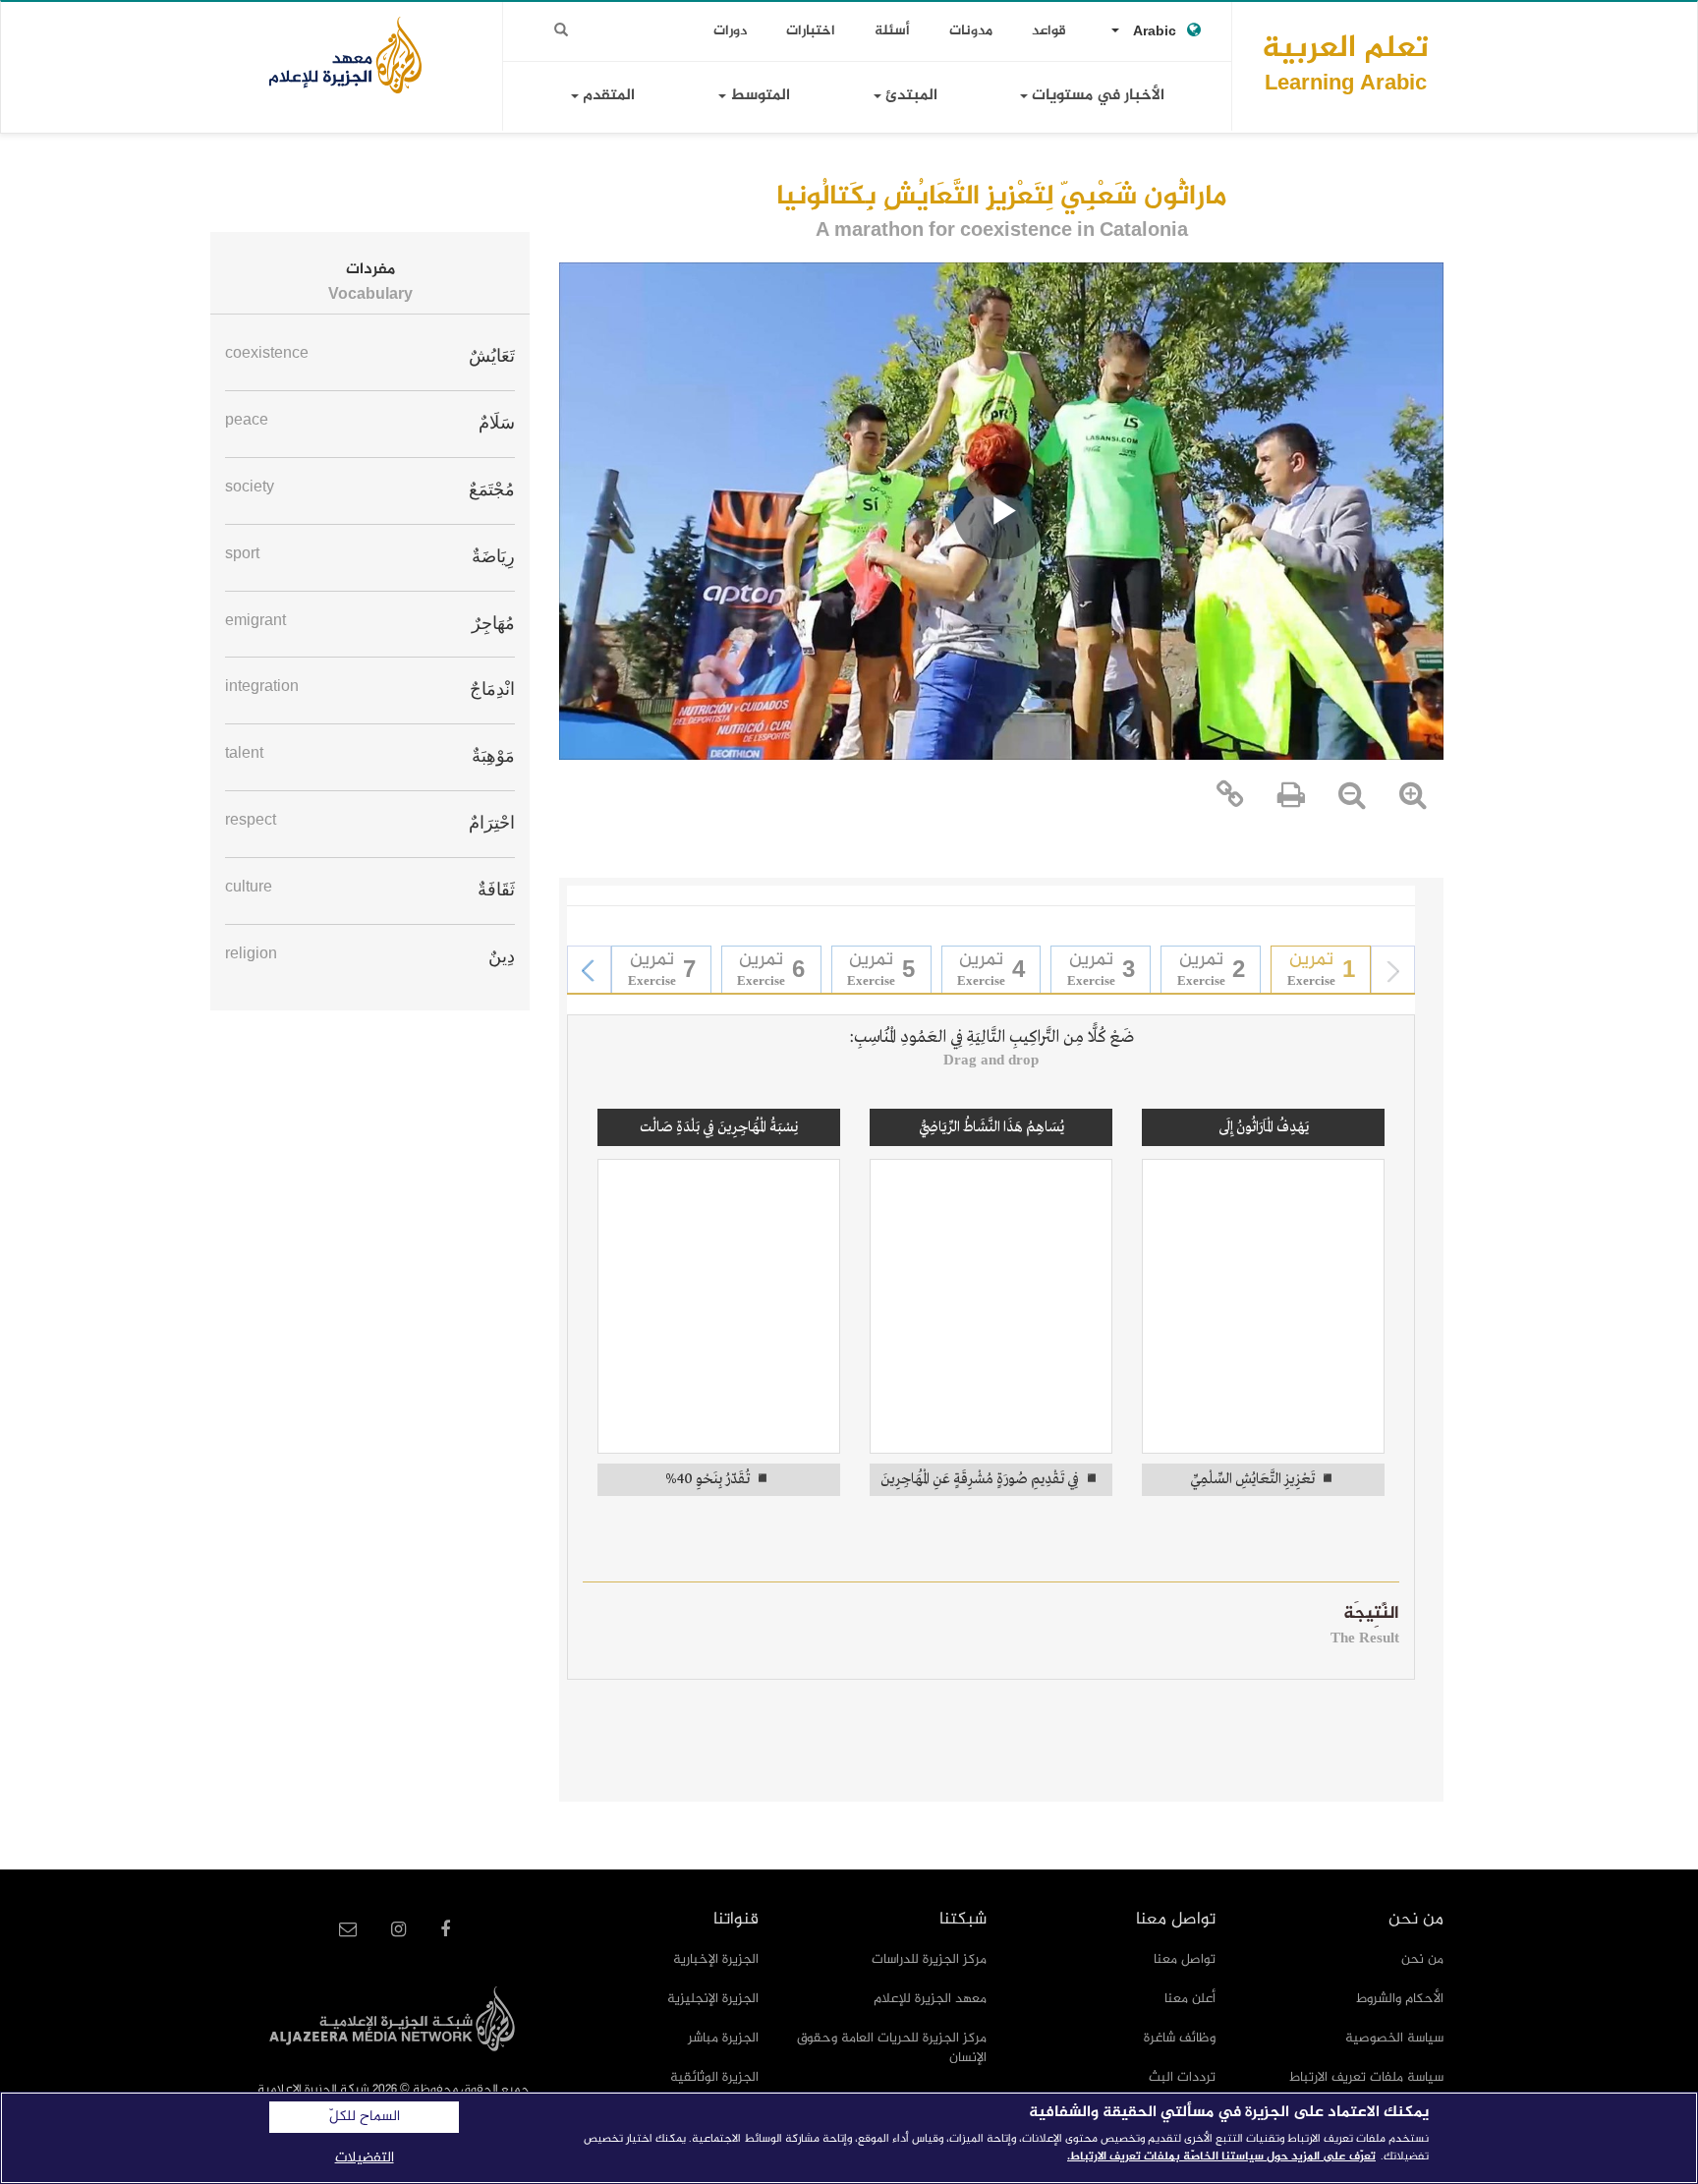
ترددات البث (1182, 2077)
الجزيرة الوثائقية (714, 2077)
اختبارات (811, 31)
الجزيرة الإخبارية (716, 1959)
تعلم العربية (1345, 62)
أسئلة (892, 31)
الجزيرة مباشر (723, 2038)
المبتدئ (909, 96)
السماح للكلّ (365, 2117)
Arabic (1155, 32)
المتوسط (758, 96)
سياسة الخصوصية (1394, 2038)
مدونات (971, 31)
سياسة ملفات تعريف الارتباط (1366, 2077)
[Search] (561, 30)
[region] (849, 2138)
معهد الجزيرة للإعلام (930, 1999)
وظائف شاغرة (1180, 2038)
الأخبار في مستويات (1096, 96)
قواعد (1049, 31)
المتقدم (607, 96)
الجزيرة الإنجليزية (713, 1999)
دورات (730, 31)
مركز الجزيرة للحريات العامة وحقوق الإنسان (892, 2048)
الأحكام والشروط (1400, 1999)
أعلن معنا (1190, 1999)
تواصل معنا (1185, 1959)
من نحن (1422, 1959)
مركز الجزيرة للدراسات (929, 1959)
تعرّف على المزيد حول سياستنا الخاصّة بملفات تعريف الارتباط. (1221, 2156)
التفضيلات (365, 2158)
